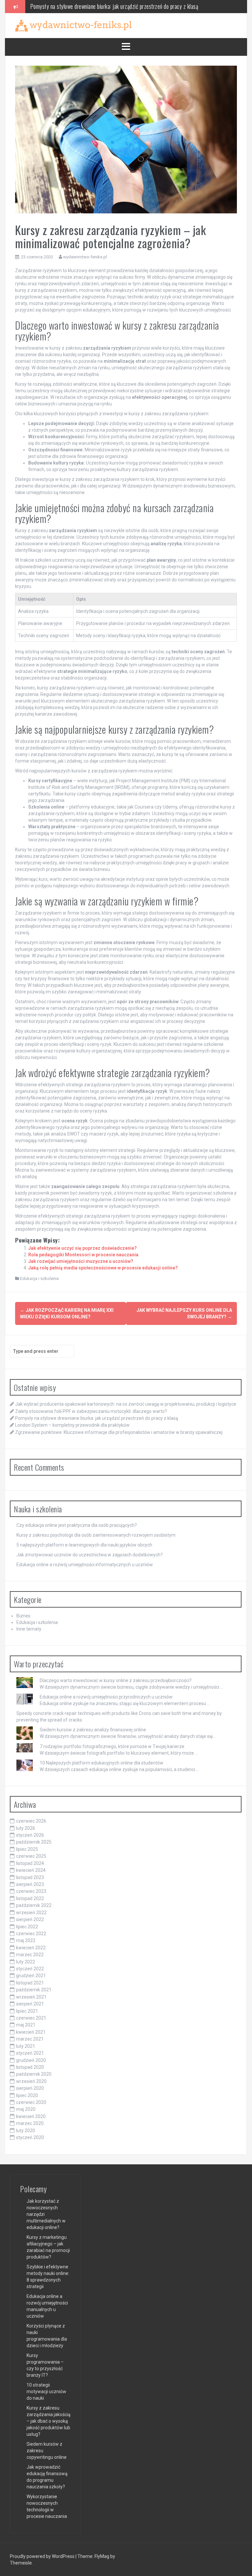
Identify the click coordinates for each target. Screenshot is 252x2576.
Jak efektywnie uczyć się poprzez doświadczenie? (83, 1248)
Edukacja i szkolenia (39, 1278)
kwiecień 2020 (31, 2116)
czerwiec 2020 (31, 2102)
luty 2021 (26, 2046)
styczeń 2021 (30, 2053)
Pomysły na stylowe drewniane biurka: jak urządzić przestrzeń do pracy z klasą (97, 1418)
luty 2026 (26, 1828)
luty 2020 (26, 2131)
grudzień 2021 (31, 1976)
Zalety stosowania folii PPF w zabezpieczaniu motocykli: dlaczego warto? (91, 1411)
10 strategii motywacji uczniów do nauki (46, 2392)
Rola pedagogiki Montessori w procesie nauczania (83, 1255)
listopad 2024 (30, 1863)
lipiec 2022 (27, 1927)
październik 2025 (34, 1842)
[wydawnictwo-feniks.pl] (73, 25)
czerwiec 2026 (31, 1821)
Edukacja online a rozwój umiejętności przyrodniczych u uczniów (106, 1697)
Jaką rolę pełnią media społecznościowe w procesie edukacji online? (103, 1268)
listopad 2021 (30, 1983)
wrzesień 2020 (31, 2081)
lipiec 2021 (27, 2011)
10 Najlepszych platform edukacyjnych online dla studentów (102, 1763)
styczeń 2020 (30, 2137)
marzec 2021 (30, 2039)
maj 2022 (26, 1940)
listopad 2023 (30, 1877)
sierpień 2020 (30, 2088)
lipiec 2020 (27, 2095)
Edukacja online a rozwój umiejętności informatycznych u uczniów (85, 1565)
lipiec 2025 (27, 1849)
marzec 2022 (30, 1955)
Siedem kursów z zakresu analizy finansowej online (93, 1730)
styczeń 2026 (30, 1835)
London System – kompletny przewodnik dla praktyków (88, 6)
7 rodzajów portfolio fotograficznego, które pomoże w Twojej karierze (112, 1746)
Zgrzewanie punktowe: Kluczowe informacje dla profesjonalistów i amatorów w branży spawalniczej (119, 1432)
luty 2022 (26, 1962)
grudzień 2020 (31, 2060)
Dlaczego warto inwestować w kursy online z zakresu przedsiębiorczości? (116, 1680)
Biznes (23, 1616)
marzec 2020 (30, 2123)
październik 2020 (34, 2074)
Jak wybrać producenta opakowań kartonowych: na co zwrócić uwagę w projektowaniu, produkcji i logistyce (126, 1404)
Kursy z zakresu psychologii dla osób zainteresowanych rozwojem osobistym (96, 1535)
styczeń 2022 (30, 1969)
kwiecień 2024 (31, 1870)
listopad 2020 (30, 2067)
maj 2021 (26, 2025)
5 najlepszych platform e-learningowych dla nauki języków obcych (84, 1545)
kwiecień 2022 (31, 1948)
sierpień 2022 (30, 1919)
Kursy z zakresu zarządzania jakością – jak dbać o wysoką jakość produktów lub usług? (49, 2421)
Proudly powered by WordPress (43, 2556)
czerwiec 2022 (31, 1934)
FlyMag (102, 2556)
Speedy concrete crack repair (47, 1713)
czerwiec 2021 (31, 2018)
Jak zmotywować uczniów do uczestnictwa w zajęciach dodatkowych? (90, 1555)
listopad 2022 (30, 1898)
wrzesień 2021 (31, 1997)
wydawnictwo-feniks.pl (85, 257)
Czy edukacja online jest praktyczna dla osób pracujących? (77, 1525)
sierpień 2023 (30, 1884)
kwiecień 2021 (31, 2032)
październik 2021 (34, 1990)
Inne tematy (29, 1629)
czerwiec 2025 (31, 1856)
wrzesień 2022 (31, 1913)
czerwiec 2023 (31, 1891)
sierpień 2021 (30, 2004)
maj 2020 (26, 2109)
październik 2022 (34, 1905)
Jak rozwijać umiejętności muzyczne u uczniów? (81, 1261)
